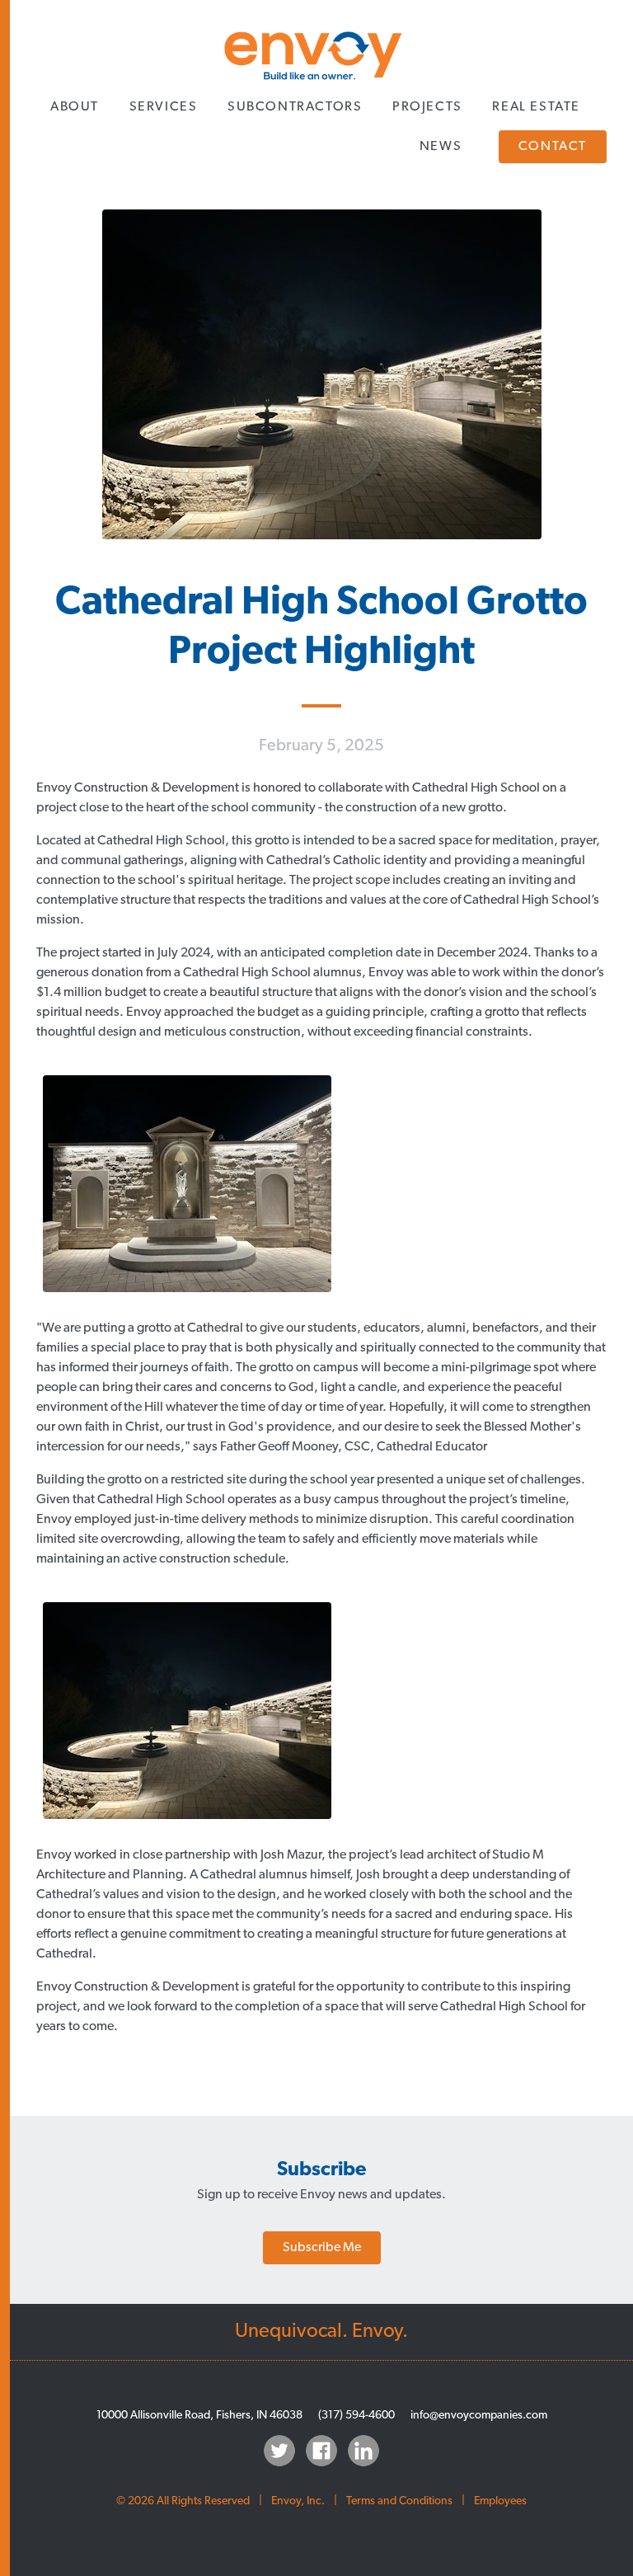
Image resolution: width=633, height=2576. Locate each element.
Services (164, 107)
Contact (553, 147)
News (441, 147)
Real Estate (536, 107)
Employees (500, 2501)
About (75, 107)
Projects (427, 107)
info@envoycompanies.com (479, 2416)
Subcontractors (295, 107)
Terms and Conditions (399, 2501)
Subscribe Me (322, 2248)
